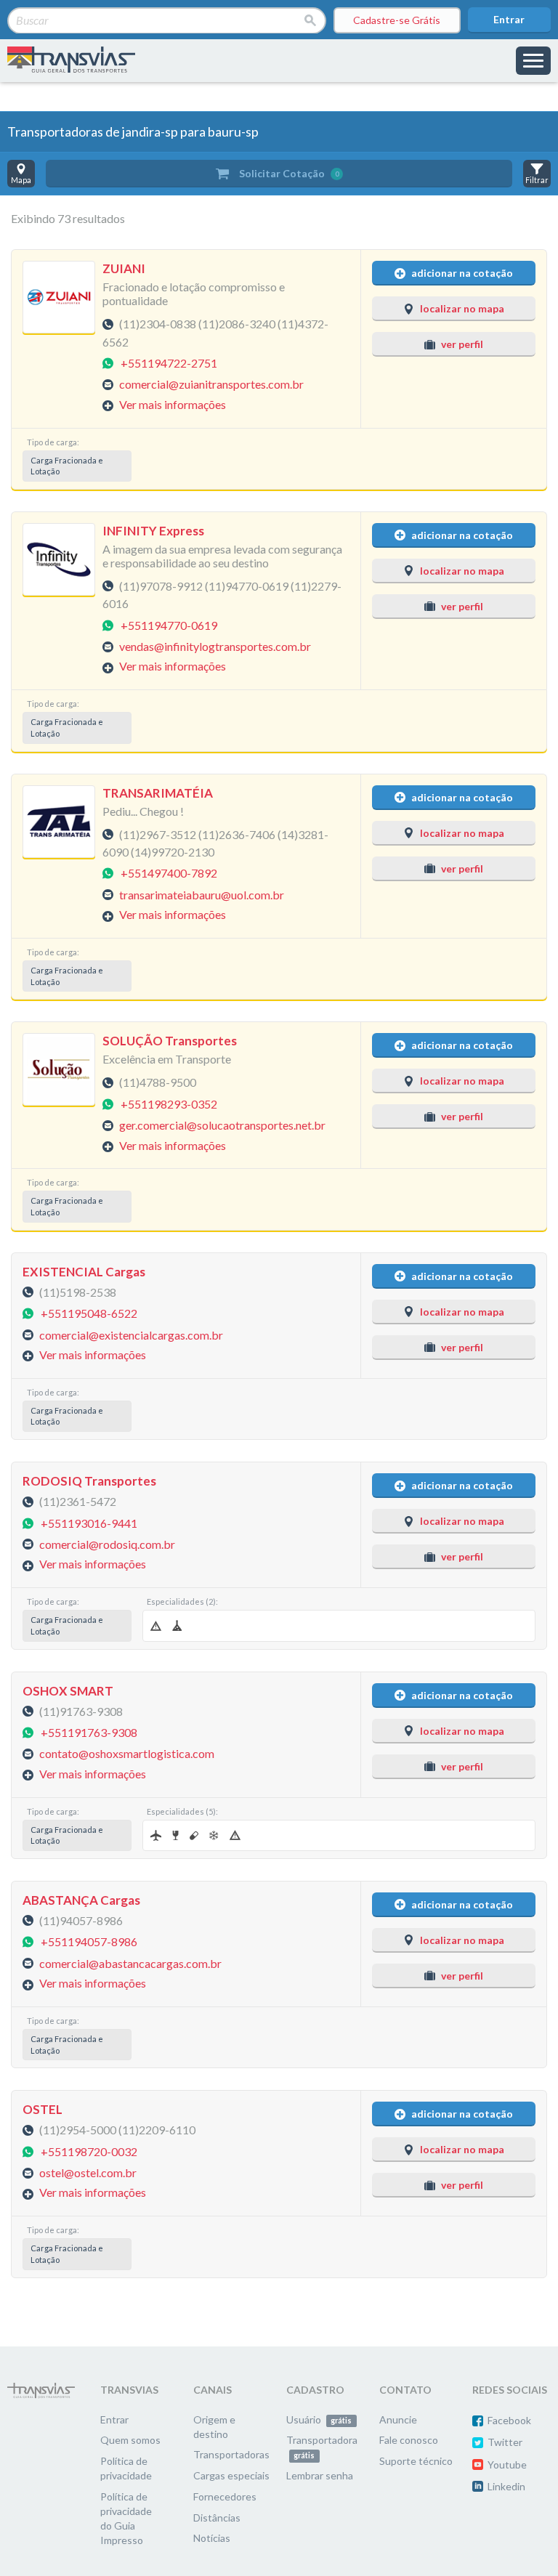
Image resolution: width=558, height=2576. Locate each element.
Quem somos (130, 2440)
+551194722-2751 (169, 362)
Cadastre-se (397, 20)
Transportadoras (231, 2454)
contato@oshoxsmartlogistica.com (127, 1753)
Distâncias (217, 2518)
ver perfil (462, 344)
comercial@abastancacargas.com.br (130, 1963)
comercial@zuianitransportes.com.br (211, 384)
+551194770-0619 (169, 624)
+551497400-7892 (169, 873)
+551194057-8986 (89, 1941)
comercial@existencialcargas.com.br (131, 1334)
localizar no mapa (462, 308)
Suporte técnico (416, 2461)
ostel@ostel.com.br (88, 2172)
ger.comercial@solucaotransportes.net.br (222, 1125)
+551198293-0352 (169, 1103)
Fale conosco (409, 2440)
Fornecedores (225, 2496)
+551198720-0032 (89, 2151)
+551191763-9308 (89, 1731)
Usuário (319, 2419)
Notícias (212, 2538)
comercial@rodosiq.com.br (107, 1543)
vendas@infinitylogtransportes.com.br (215, 646)
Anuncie (398, 2419)
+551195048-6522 (89, 1313)
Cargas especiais (231, 2475)
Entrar (509, 19)
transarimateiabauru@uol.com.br (202, 894)
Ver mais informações (173, 404)
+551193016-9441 (89, 1522)
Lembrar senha (320, 2475)
